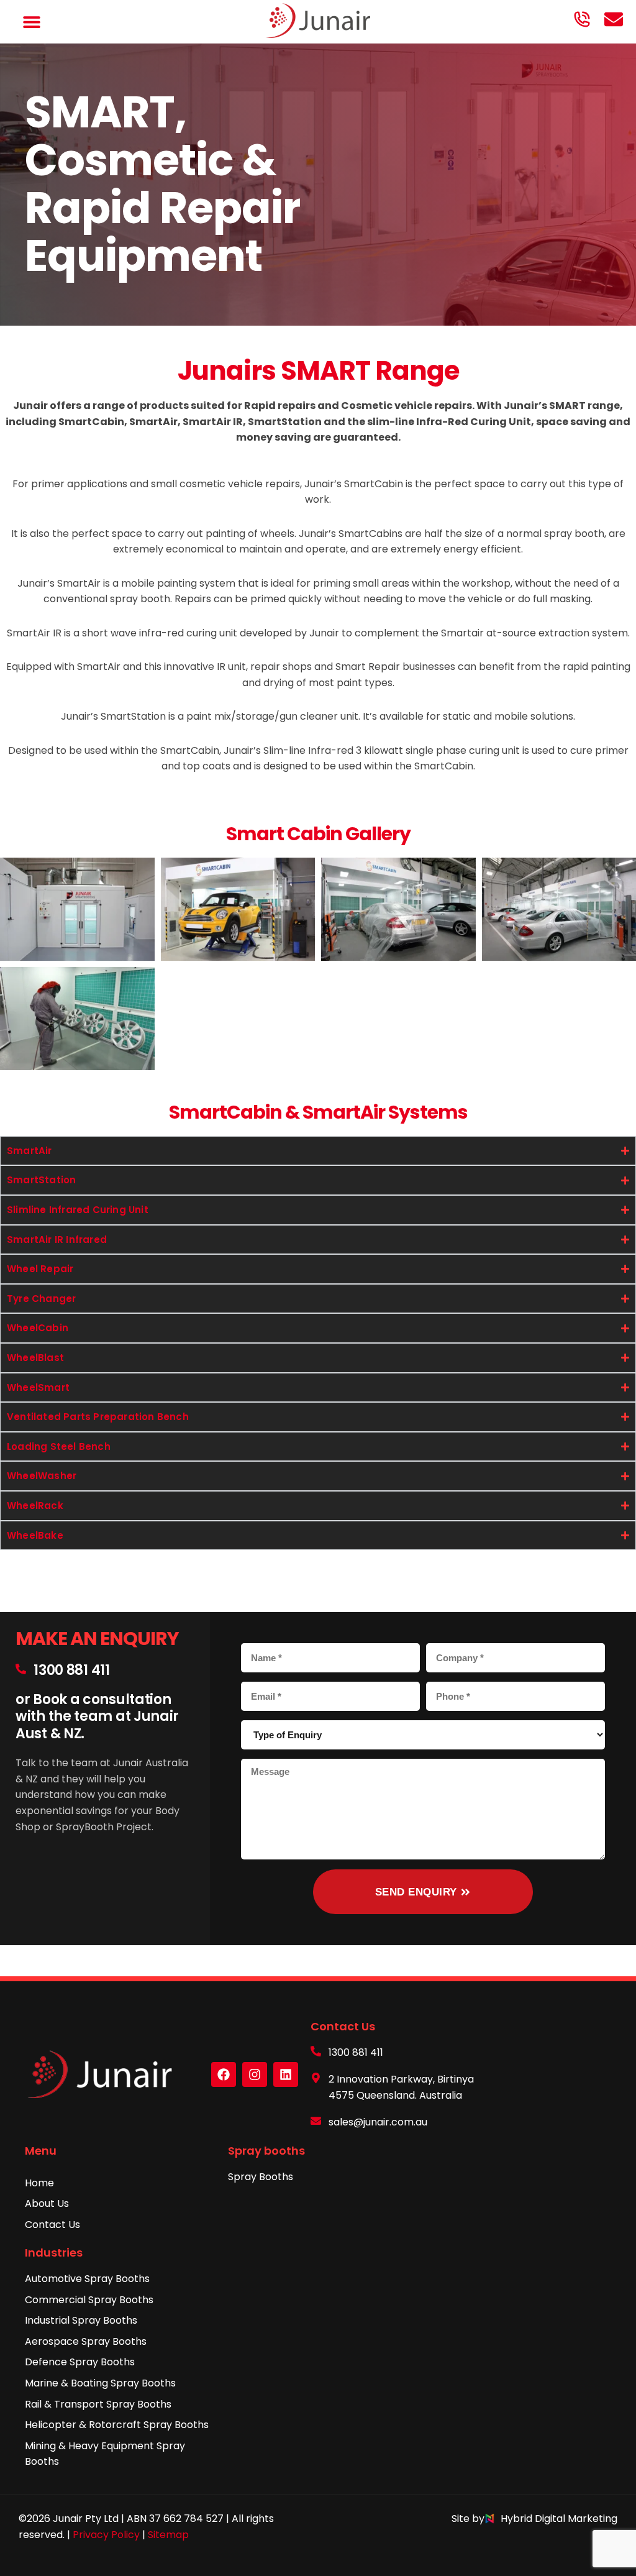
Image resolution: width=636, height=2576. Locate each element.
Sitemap (168, 2535)
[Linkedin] (286, 2074)
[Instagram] (255, 2074)
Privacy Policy (106, 2535)
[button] (32, 22)
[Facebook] (224, 2074)
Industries (54, 2253)
